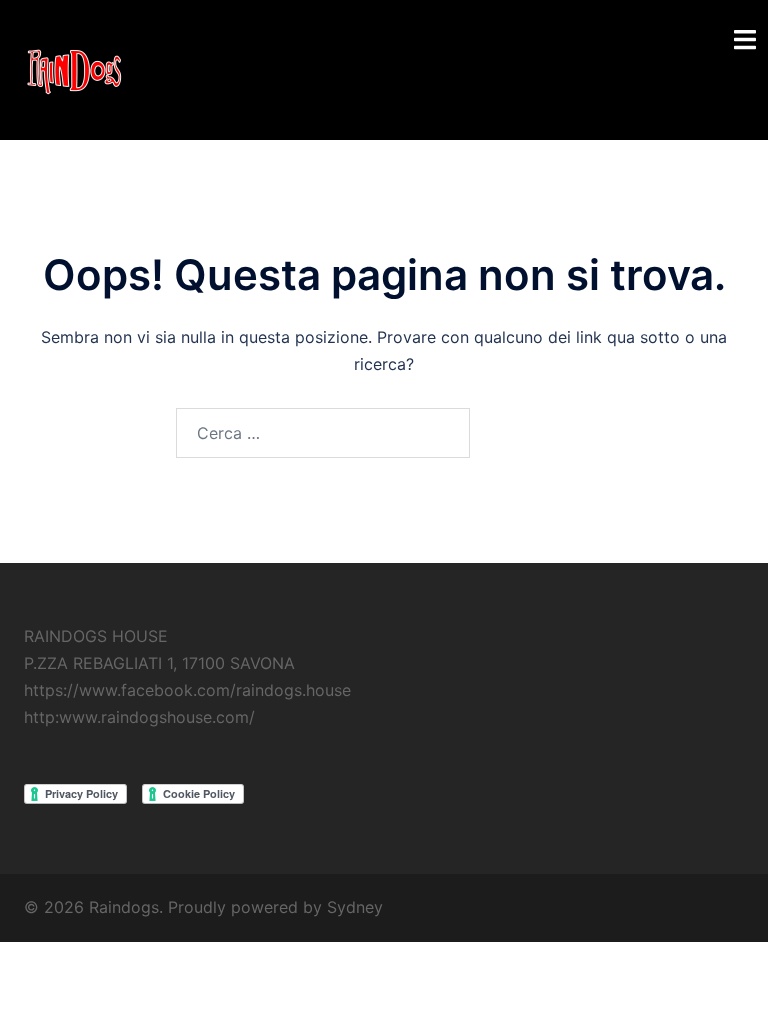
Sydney (355, 907)
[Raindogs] (74, 68)
